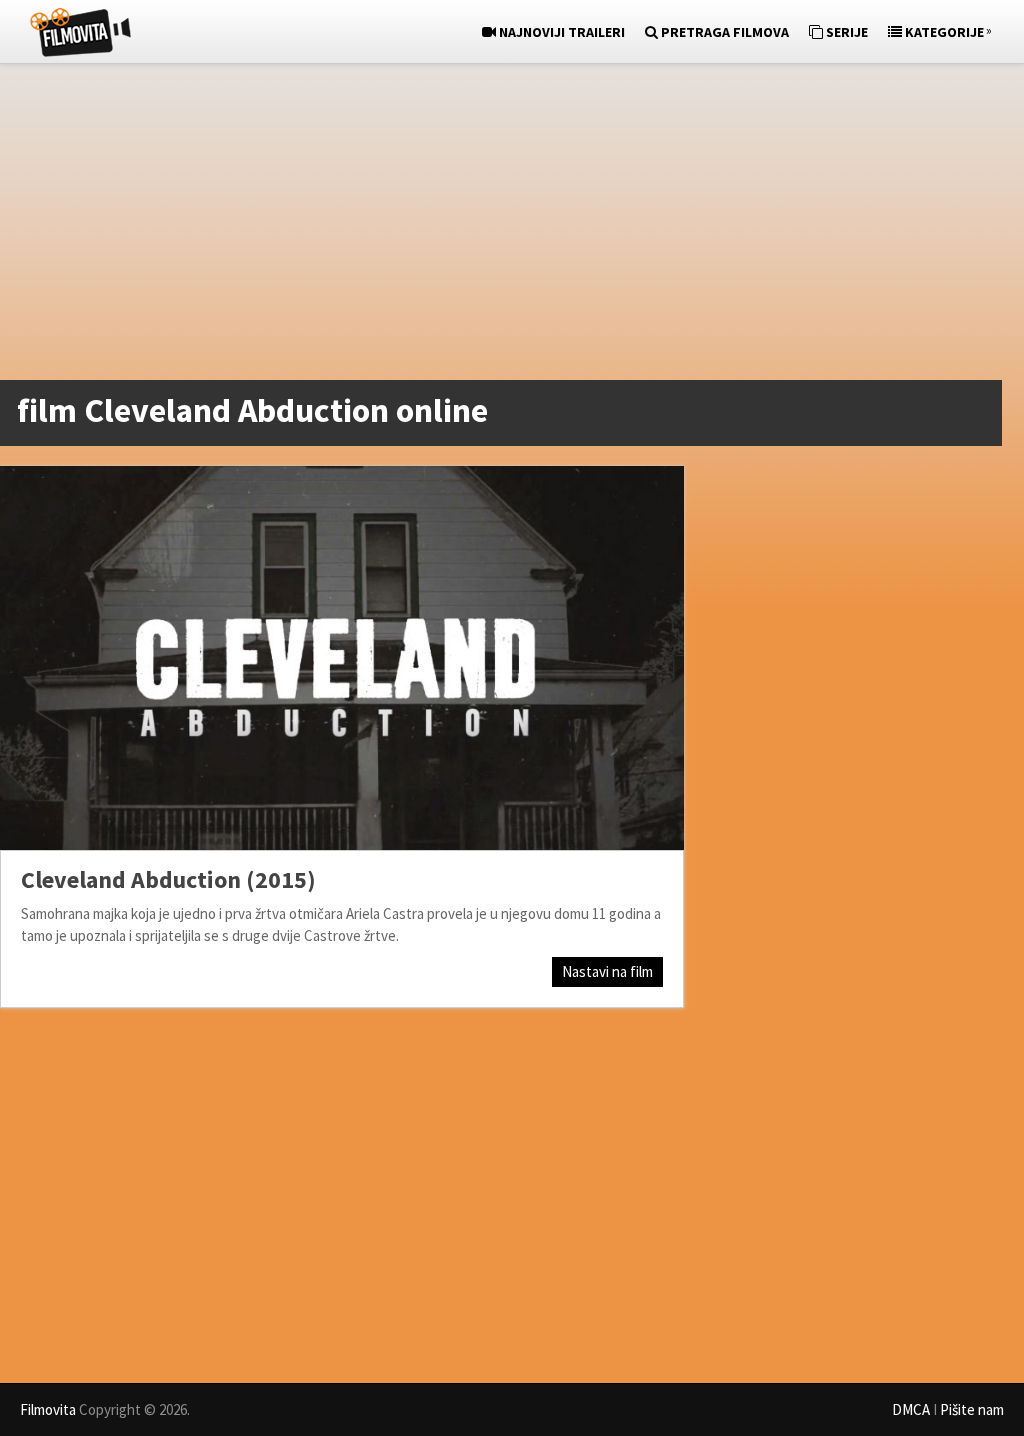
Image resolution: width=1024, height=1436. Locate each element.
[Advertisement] (502, 226)
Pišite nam (972, 1409)
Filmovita (48, 1409)
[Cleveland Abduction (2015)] (342, 658)
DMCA (911, 1409)
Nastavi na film (607, 971)
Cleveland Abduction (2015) (168, 879)
